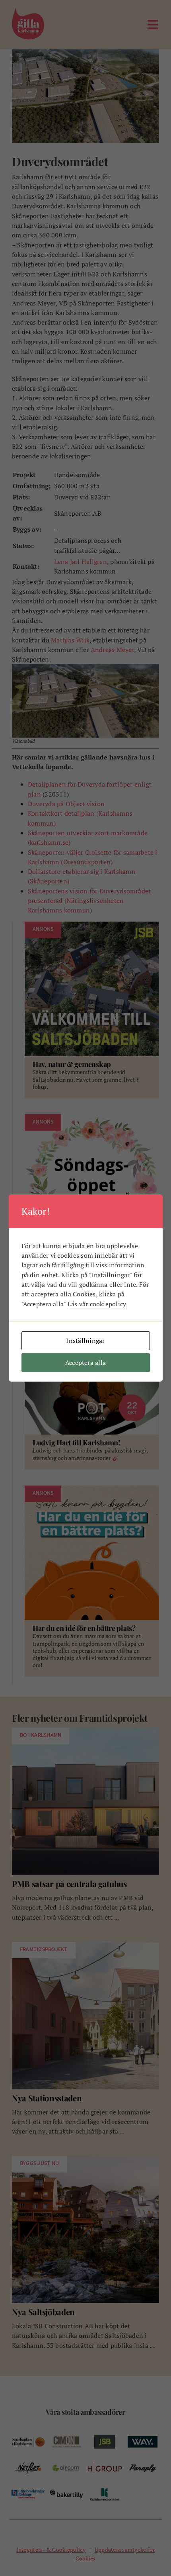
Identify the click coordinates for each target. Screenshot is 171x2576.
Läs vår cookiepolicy (97, 1304)
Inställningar (85, 1341)
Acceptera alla (85, 1362)
